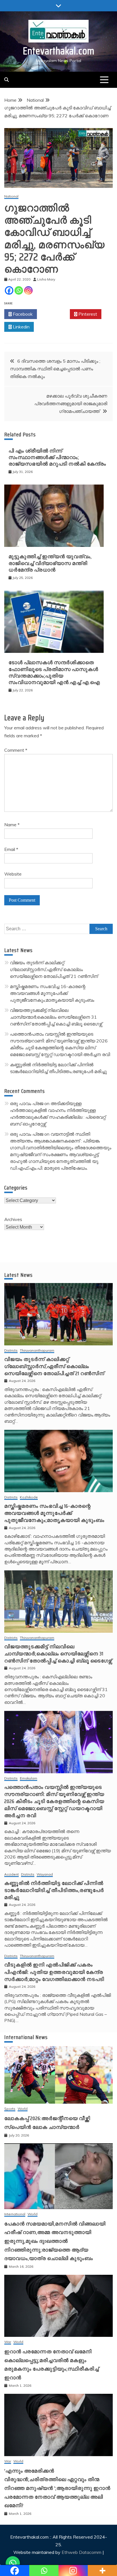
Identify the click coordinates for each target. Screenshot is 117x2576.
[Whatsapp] (19, 290)
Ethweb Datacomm (82, 2552)
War (8, 2342)
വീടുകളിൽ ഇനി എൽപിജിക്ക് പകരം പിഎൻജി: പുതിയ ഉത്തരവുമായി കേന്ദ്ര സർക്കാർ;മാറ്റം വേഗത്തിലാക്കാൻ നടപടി (54, 1972)
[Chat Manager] (13, 2563)
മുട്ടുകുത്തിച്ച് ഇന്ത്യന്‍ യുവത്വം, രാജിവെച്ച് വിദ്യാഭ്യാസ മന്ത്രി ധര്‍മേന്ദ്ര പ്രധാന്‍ (50, 563)
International (15, 2214)
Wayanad (45, 1875)
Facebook (22, 314)
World (23, 2109)
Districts (11, 1351)
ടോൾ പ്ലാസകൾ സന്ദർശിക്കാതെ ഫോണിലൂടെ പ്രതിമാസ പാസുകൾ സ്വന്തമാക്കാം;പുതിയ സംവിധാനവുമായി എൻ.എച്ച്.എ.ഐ (54, 672)
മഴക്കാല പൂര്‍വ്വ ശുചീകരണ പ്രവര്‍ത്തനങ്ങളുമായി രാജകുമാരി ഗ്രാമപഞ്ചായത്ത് (71, 404)
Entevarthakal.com (59, 51)
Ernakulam (29, 1778)
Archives (13, 1219)
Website (13, 874)
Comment (16, 750)
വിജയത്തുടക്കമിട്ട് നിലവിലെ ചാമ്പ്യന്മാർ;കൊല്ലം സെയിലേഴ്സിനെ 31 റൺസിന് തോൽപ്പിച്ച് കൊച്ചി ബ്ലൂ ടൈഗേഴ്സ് (56, 1017)
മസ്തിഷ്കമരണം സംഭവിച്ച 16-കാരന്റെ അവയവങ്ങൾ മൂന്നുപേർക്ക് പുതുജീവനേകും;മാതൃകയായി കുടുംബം (52, 993)
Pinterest (87, 314)
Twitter (55, 314)
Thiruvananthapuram (37, 1351)
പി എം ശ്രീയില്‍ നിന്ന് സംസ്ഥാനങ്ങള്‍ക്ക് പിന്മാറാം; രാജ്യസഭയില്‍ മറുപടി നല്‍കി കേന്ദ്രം (57, 457)
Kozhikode (29, 1497)
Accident (12, 1875)
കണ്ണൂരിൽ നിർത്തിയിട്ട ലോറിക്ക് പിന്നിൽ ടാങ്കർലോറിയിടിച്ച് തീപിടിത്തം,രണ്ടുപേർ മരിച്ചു (54, 1890)
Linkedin (21, 327)
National (11, 197)
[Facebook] (9, 290)
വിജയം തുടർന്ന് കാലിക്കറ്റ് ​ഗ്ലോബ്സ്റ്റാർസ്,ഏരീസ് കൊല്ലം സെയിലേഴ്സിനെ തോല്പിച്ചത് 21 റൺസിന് (54, 969)
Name (12, 825)
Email (11, 849)
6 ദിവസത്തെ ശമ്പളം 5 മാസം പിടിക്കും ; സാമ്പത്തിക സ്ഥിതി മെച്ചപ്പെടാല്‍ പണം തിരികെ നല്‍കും (55, 369)
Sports (10, 2109)
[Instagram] (28, 290)
